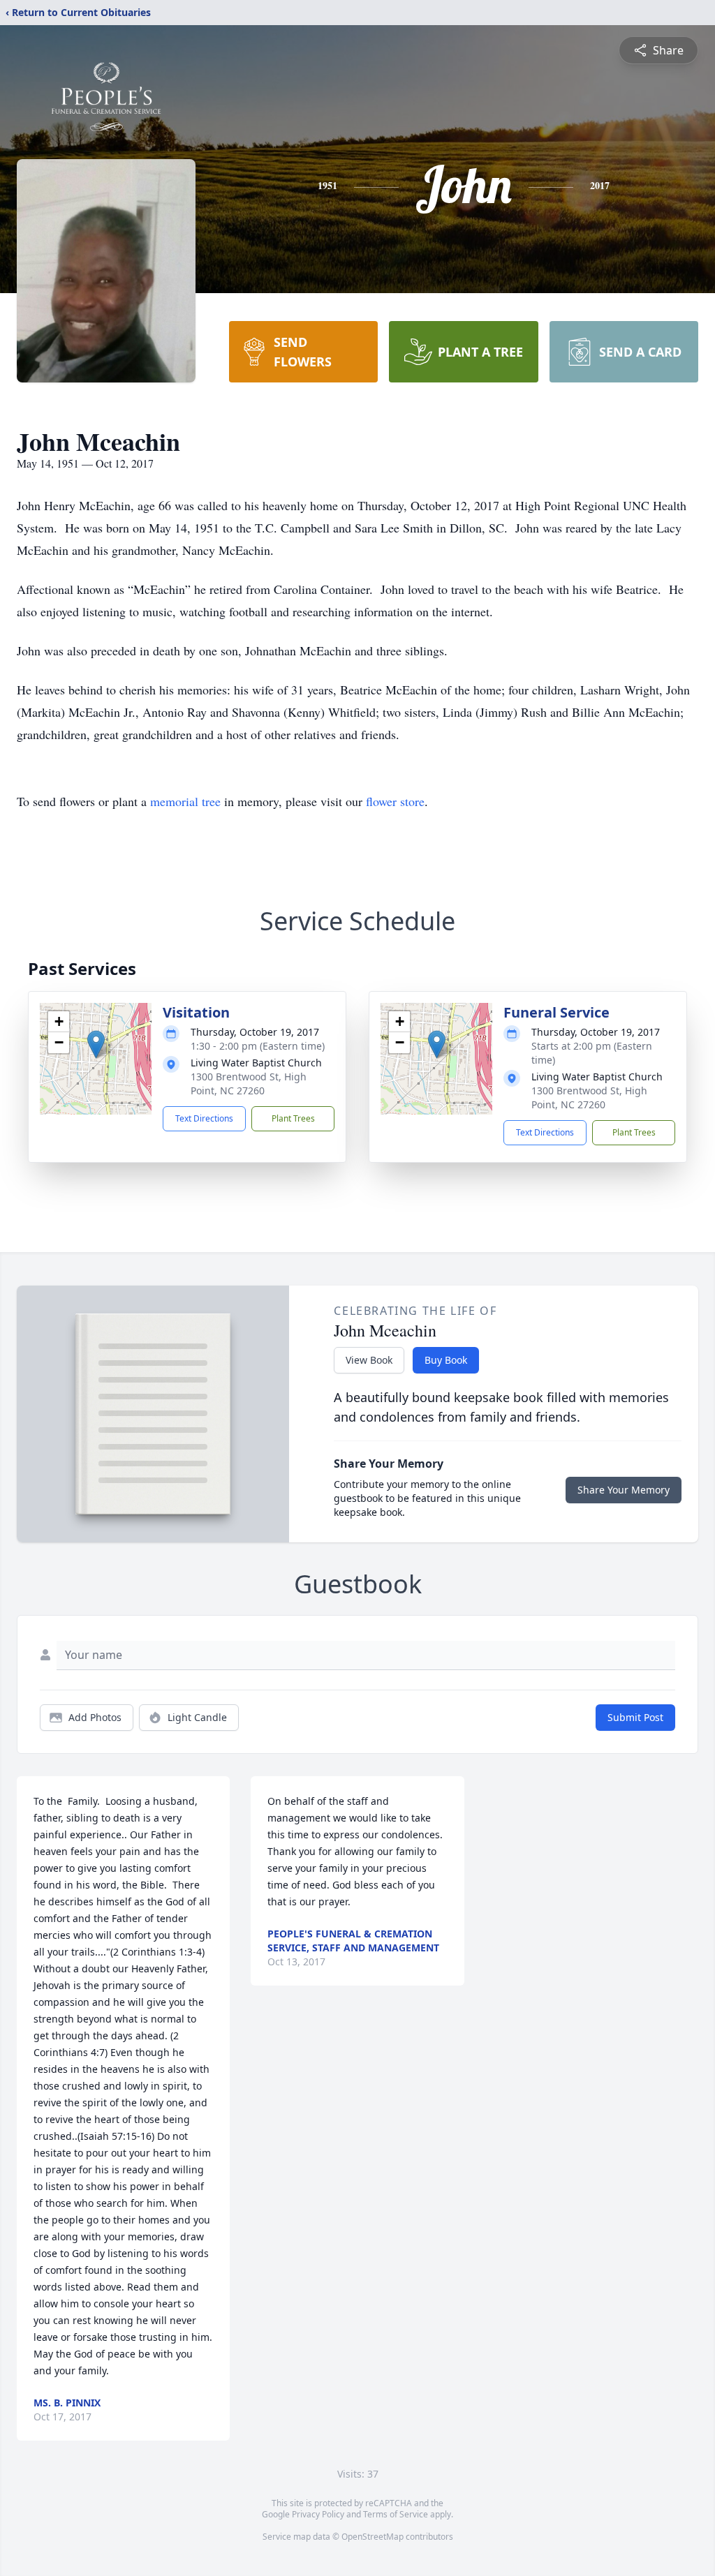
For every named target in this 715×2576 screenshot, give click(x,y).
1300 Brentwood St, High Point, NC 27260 (249, 1084)
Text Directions (204, 1118)
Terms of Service (396, 2514)
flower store (395, 801)
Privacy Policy (318, 2514)
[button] (96, 1044)
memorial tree (185, 801)
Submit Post (635, 1717)
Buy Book (446, 1360)
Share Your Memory (624, 1490)
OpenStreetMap (373, 2537)
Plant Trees (293, 1118)
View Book (369, 1360)
